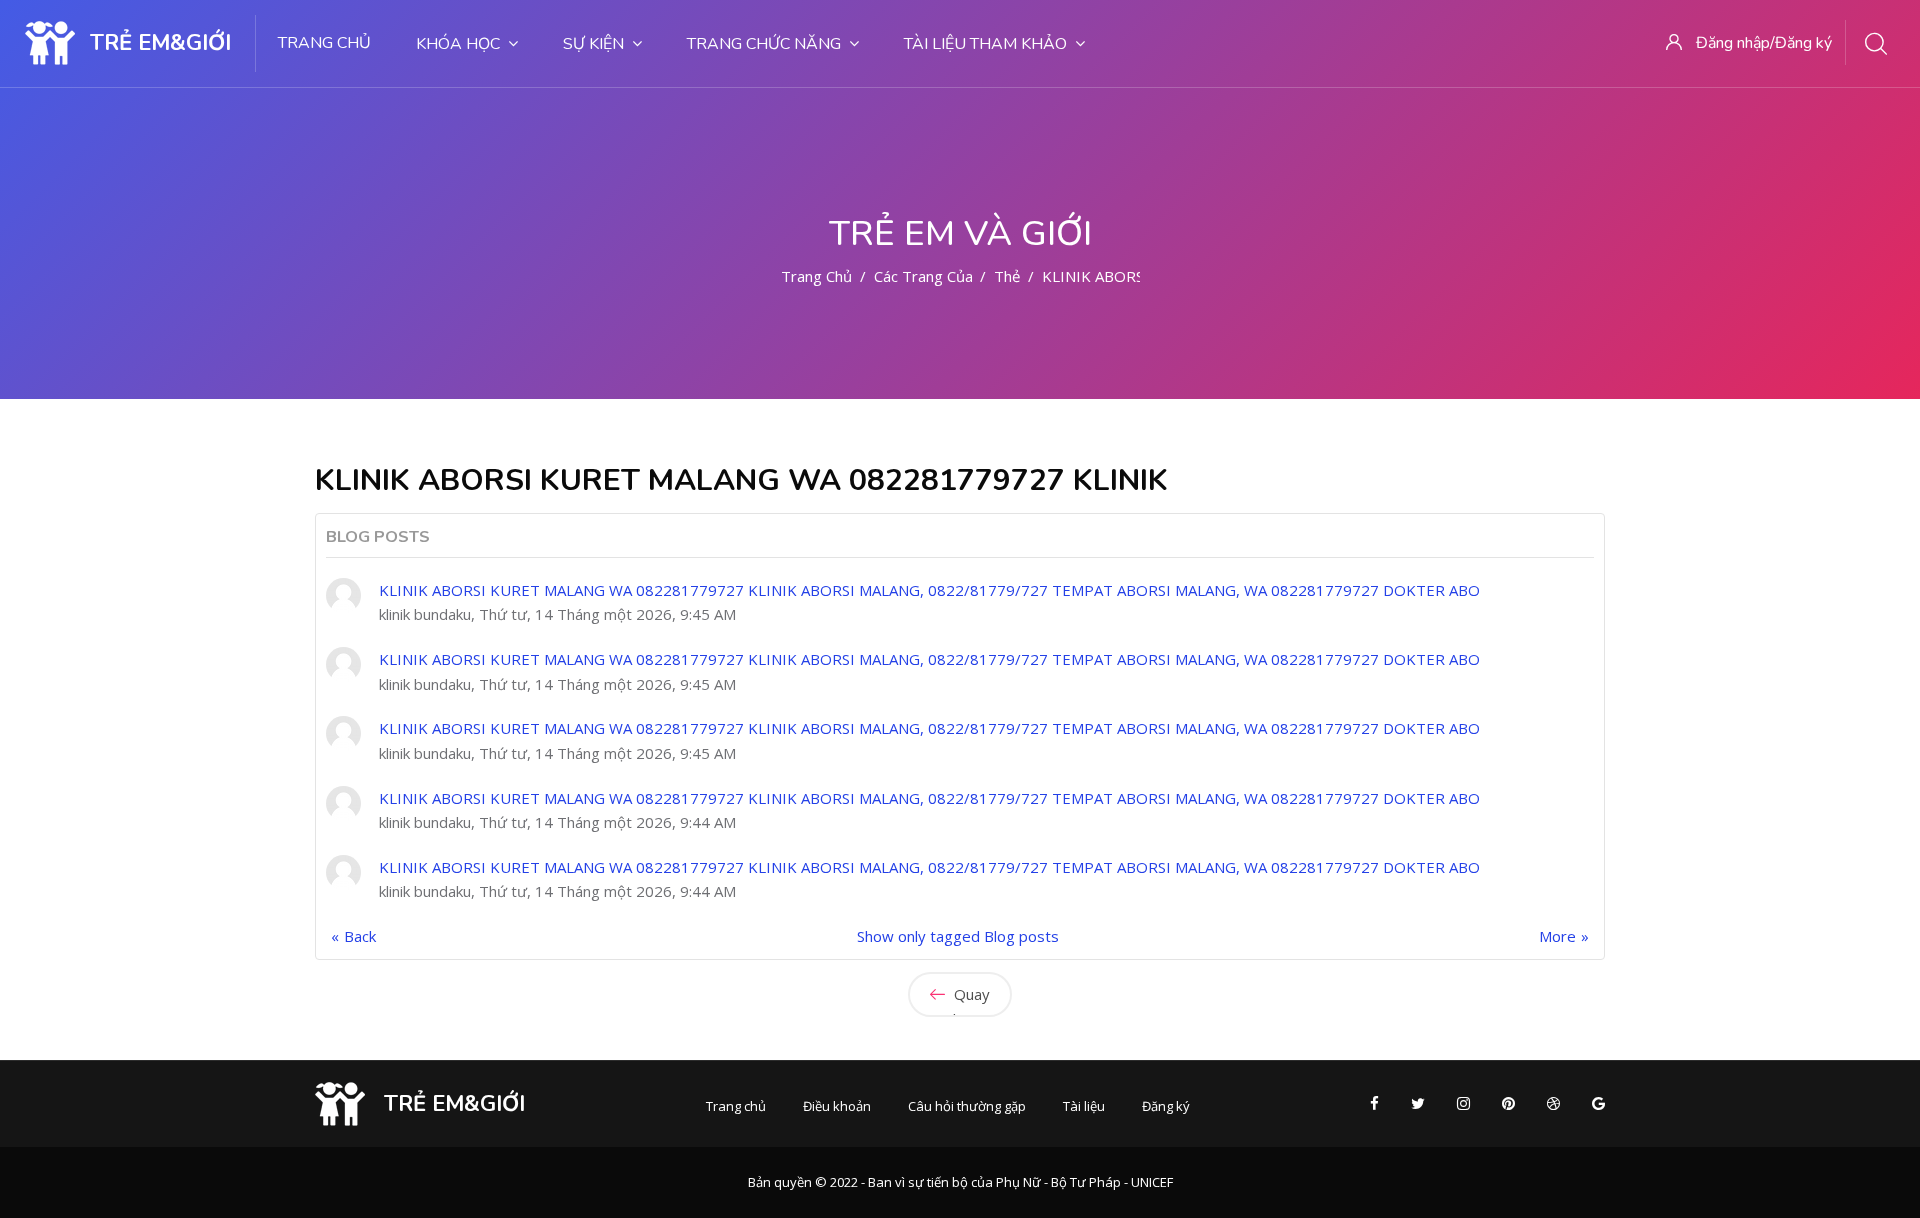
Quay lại (970, 1000)
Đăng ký (1166, 1106)
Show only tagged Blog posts (958, 936)
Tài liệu (1084, 1106)
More (1557, 936)
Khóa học (458, 44)
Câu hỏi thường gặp (967, 1106)
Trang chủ (324, 43)
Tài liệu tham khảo (985, 44)
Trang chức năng (764, 44)
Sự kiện (593, 44)
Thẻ (1007, 276)
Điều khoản (837, 1106)
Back (360, 936)
